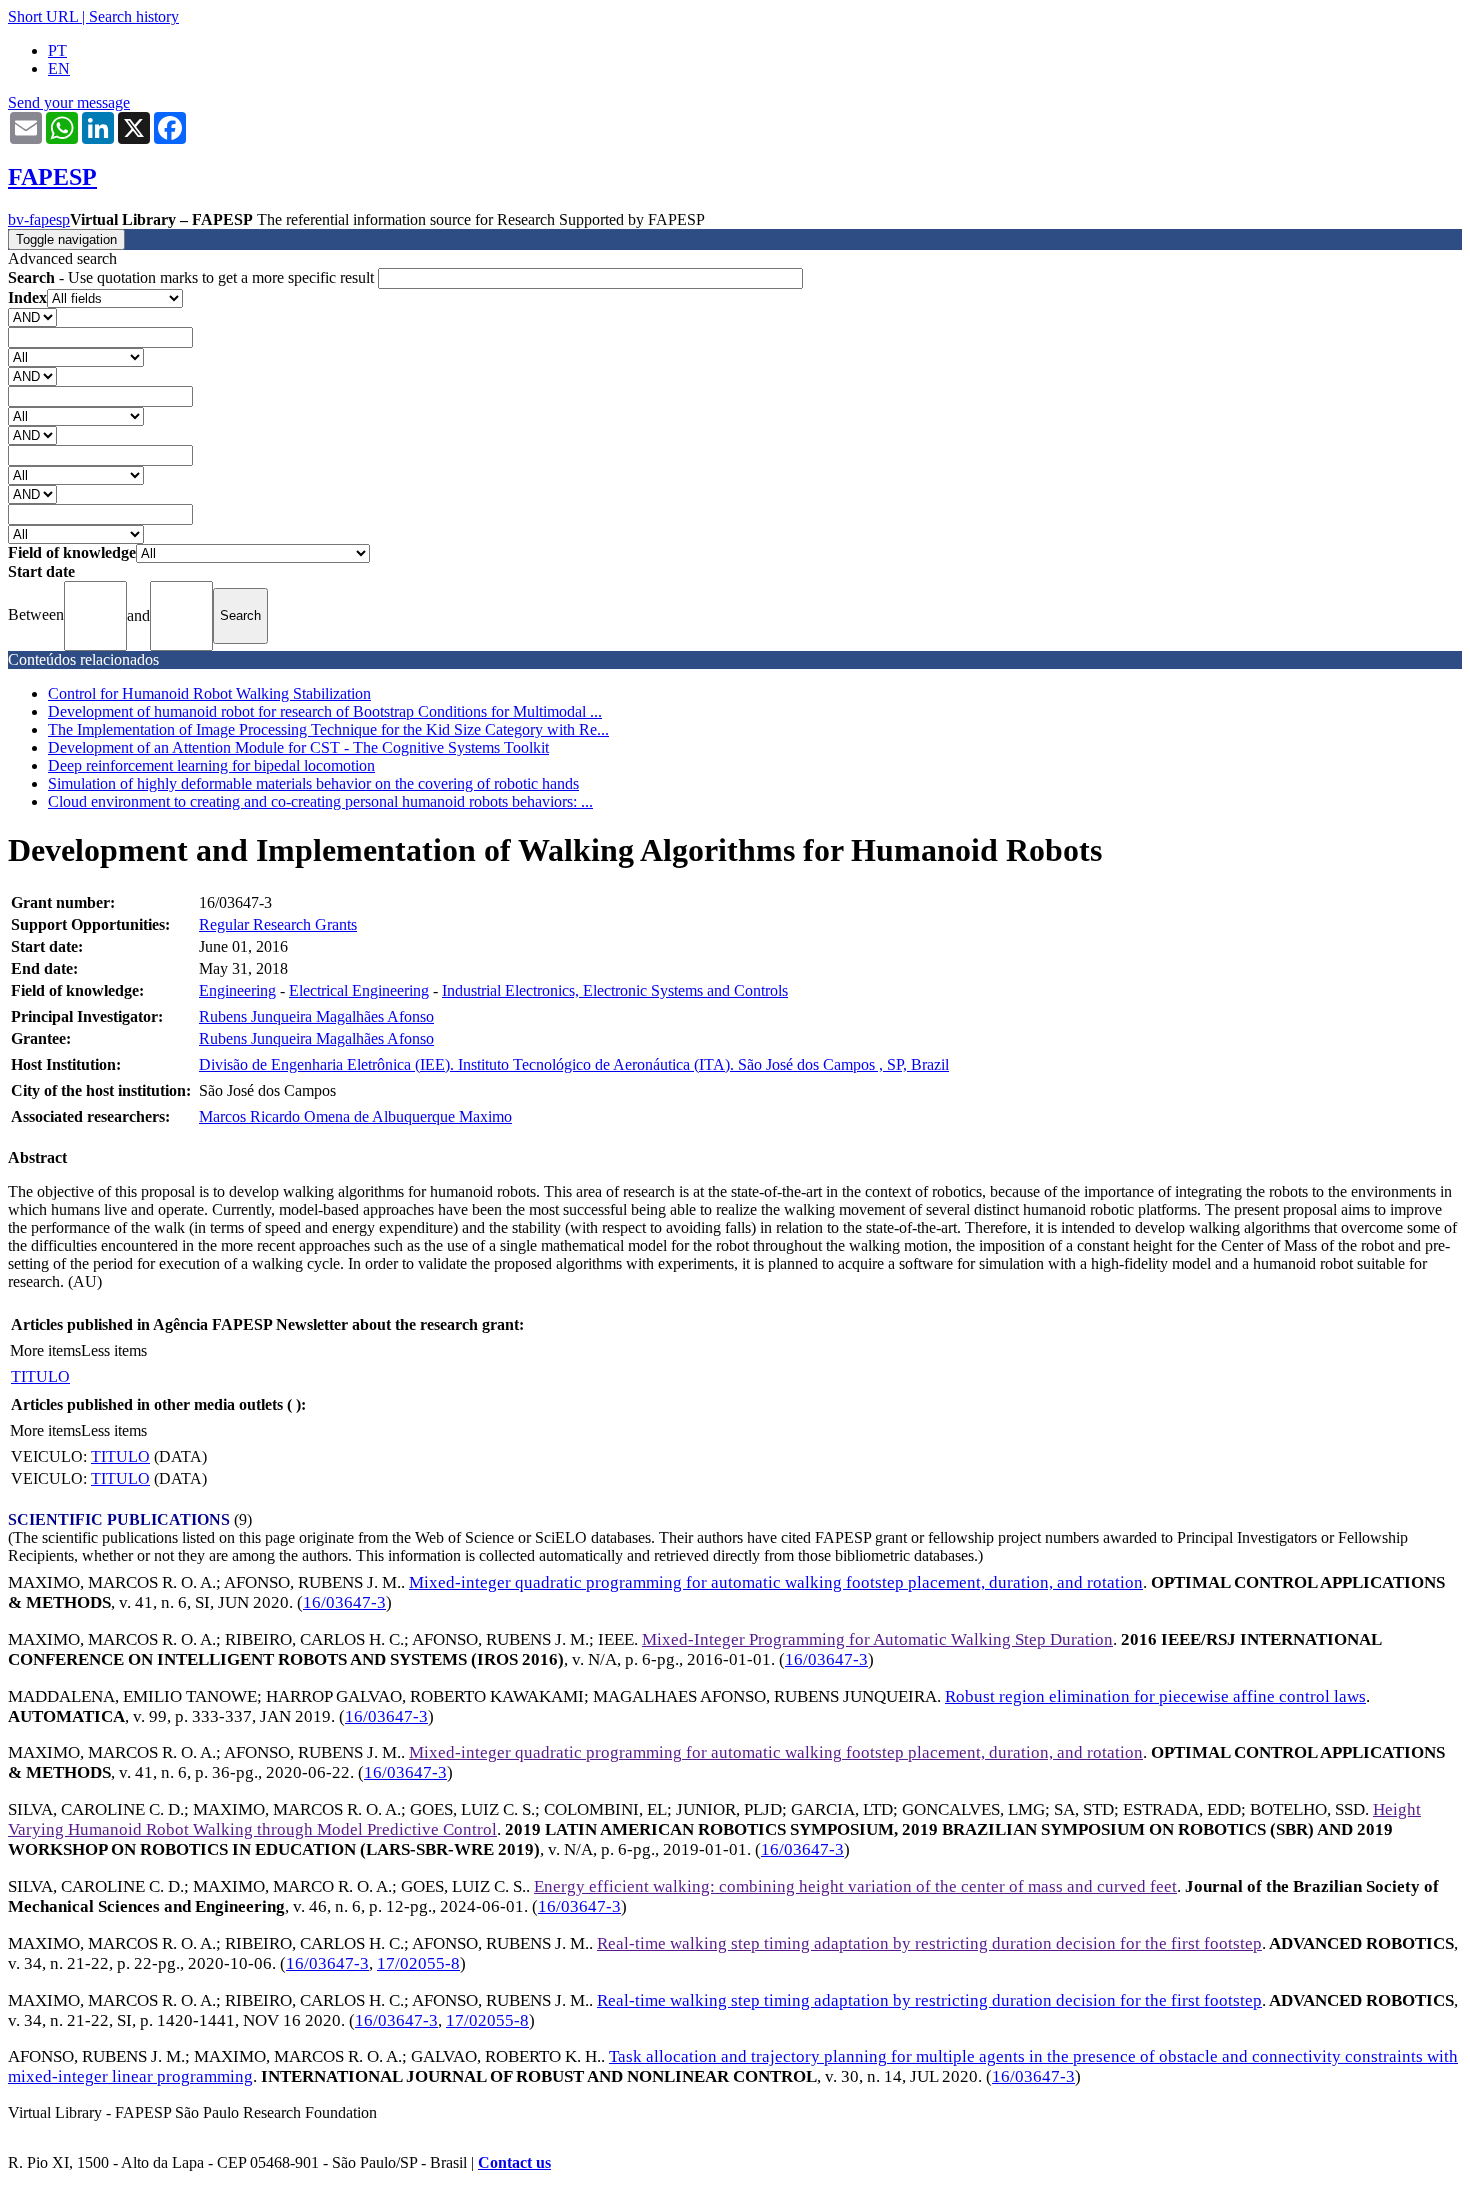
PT (57, 50)
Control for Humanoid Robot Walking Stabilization (209, 693)
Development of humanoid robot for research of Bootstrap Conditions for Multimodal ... (325, 711)
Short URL (43, 16)
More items (45, 1350)
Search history (134, 16)
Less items (114, 1350)
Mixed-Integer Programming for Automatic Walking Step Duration (877, 1639)
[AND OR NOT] (32, 316)
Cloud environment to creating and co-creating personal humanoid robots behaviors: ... (320, 801)
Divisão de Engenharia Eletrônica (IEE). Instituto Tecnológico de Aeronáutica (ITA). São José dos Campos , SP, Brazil (574, 1064)
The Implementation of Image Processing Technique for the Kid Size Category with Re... (328, 729)
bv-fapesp (39, 219)
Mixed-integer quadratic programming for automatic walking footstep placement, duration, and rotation (776, 1582)
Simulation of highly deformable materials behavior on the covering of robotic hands (313, 783)
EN (59, 68)
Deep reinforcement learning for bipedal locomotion (211, 765)
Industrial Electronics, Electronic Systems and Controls (615, 990)
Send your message (69, 102)
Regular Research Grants (278, 924)
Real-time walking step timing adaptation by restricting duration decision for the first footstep (929, 1943)
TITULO (40, 1376)
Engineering (237, 990)
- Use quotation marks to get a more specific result (193, 277)
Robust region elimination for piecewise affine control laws (1155, 1696)
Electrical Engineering (359, 990)
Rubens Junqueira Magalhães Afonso (316, 1016)
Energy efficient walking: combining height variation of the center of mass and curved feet (855, 1886)
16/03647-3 (344, 1602)
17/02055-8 (418, 1963)
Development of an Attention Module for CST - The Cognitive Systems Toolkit (298, 747)
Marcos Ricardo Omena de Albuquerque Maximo (355, 1116)
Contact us (514, 2162)
